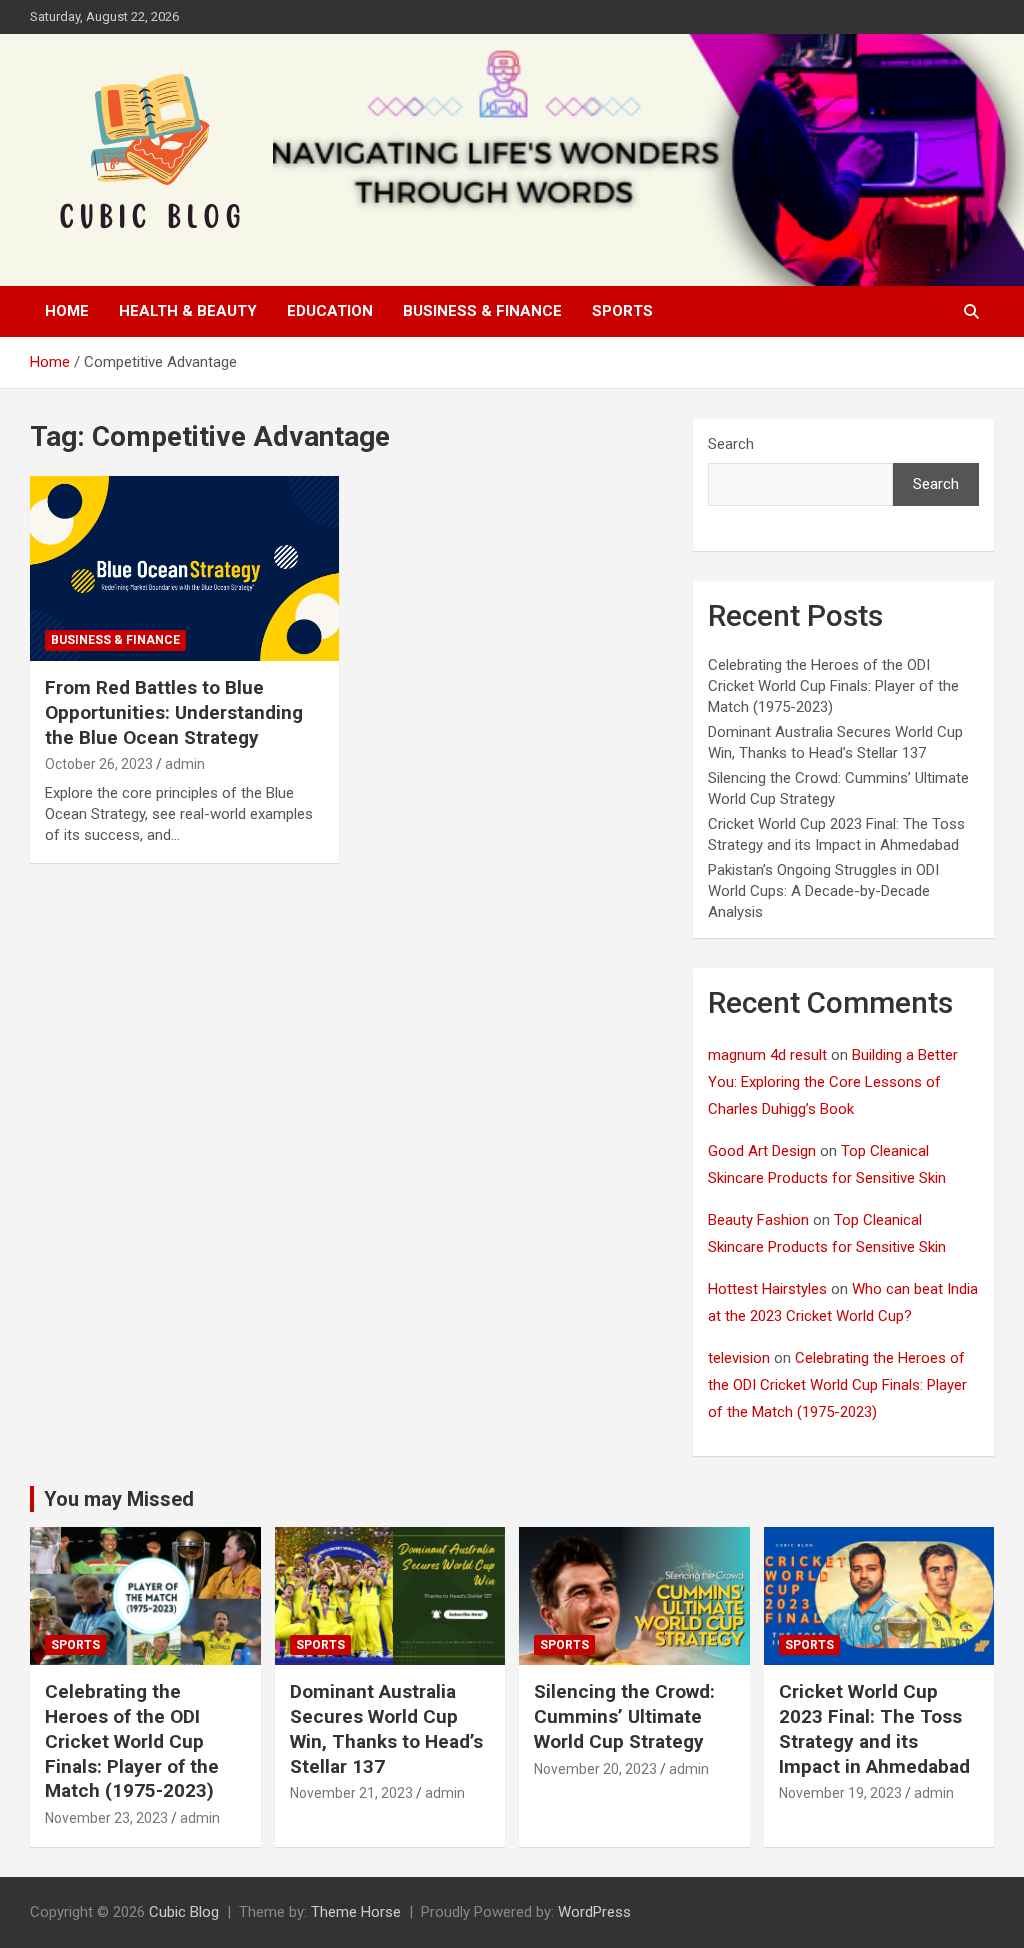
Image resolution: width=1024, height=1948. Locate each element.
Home (67, 311)
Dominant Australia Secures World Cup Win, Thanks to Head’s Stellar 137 (386, 1728)
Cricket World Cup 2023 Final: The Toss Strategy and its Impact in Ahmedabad (874, 1728)
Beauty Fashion (758, 1220)
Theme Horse (356, 1912)
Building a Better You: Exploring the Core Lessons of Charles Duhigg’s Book (833, 1082)
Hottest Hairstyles (767, 1289)
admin (185, 764)
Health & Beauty (188, 311)
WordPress (594, 1912)
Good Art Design (762, 1151)
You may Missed (119, 1499)
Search (731, 444)
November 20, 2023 (595, 1769)
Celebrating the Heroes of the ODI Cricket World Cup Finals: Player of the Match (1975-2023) (833, 686)
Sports (622, 311)
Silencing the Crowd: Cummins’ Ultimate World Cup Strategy (624, 1716)
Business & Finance (482, 311)
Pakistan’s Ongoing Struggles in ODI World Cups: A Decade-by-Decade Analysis (823, 891)
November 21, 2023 (351, 1793)
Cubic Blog (184, 1912)
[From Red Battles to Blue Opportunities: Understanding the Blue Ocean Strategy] (184, 568)
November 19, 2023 (840, 1793)
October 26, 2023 (99, 764)
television (739, 1358)
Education (330, 311)
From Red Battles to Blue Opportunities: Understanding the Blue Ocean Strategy (174, 712)
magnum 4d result (767, 1055)
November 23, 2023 (106, 1818)
